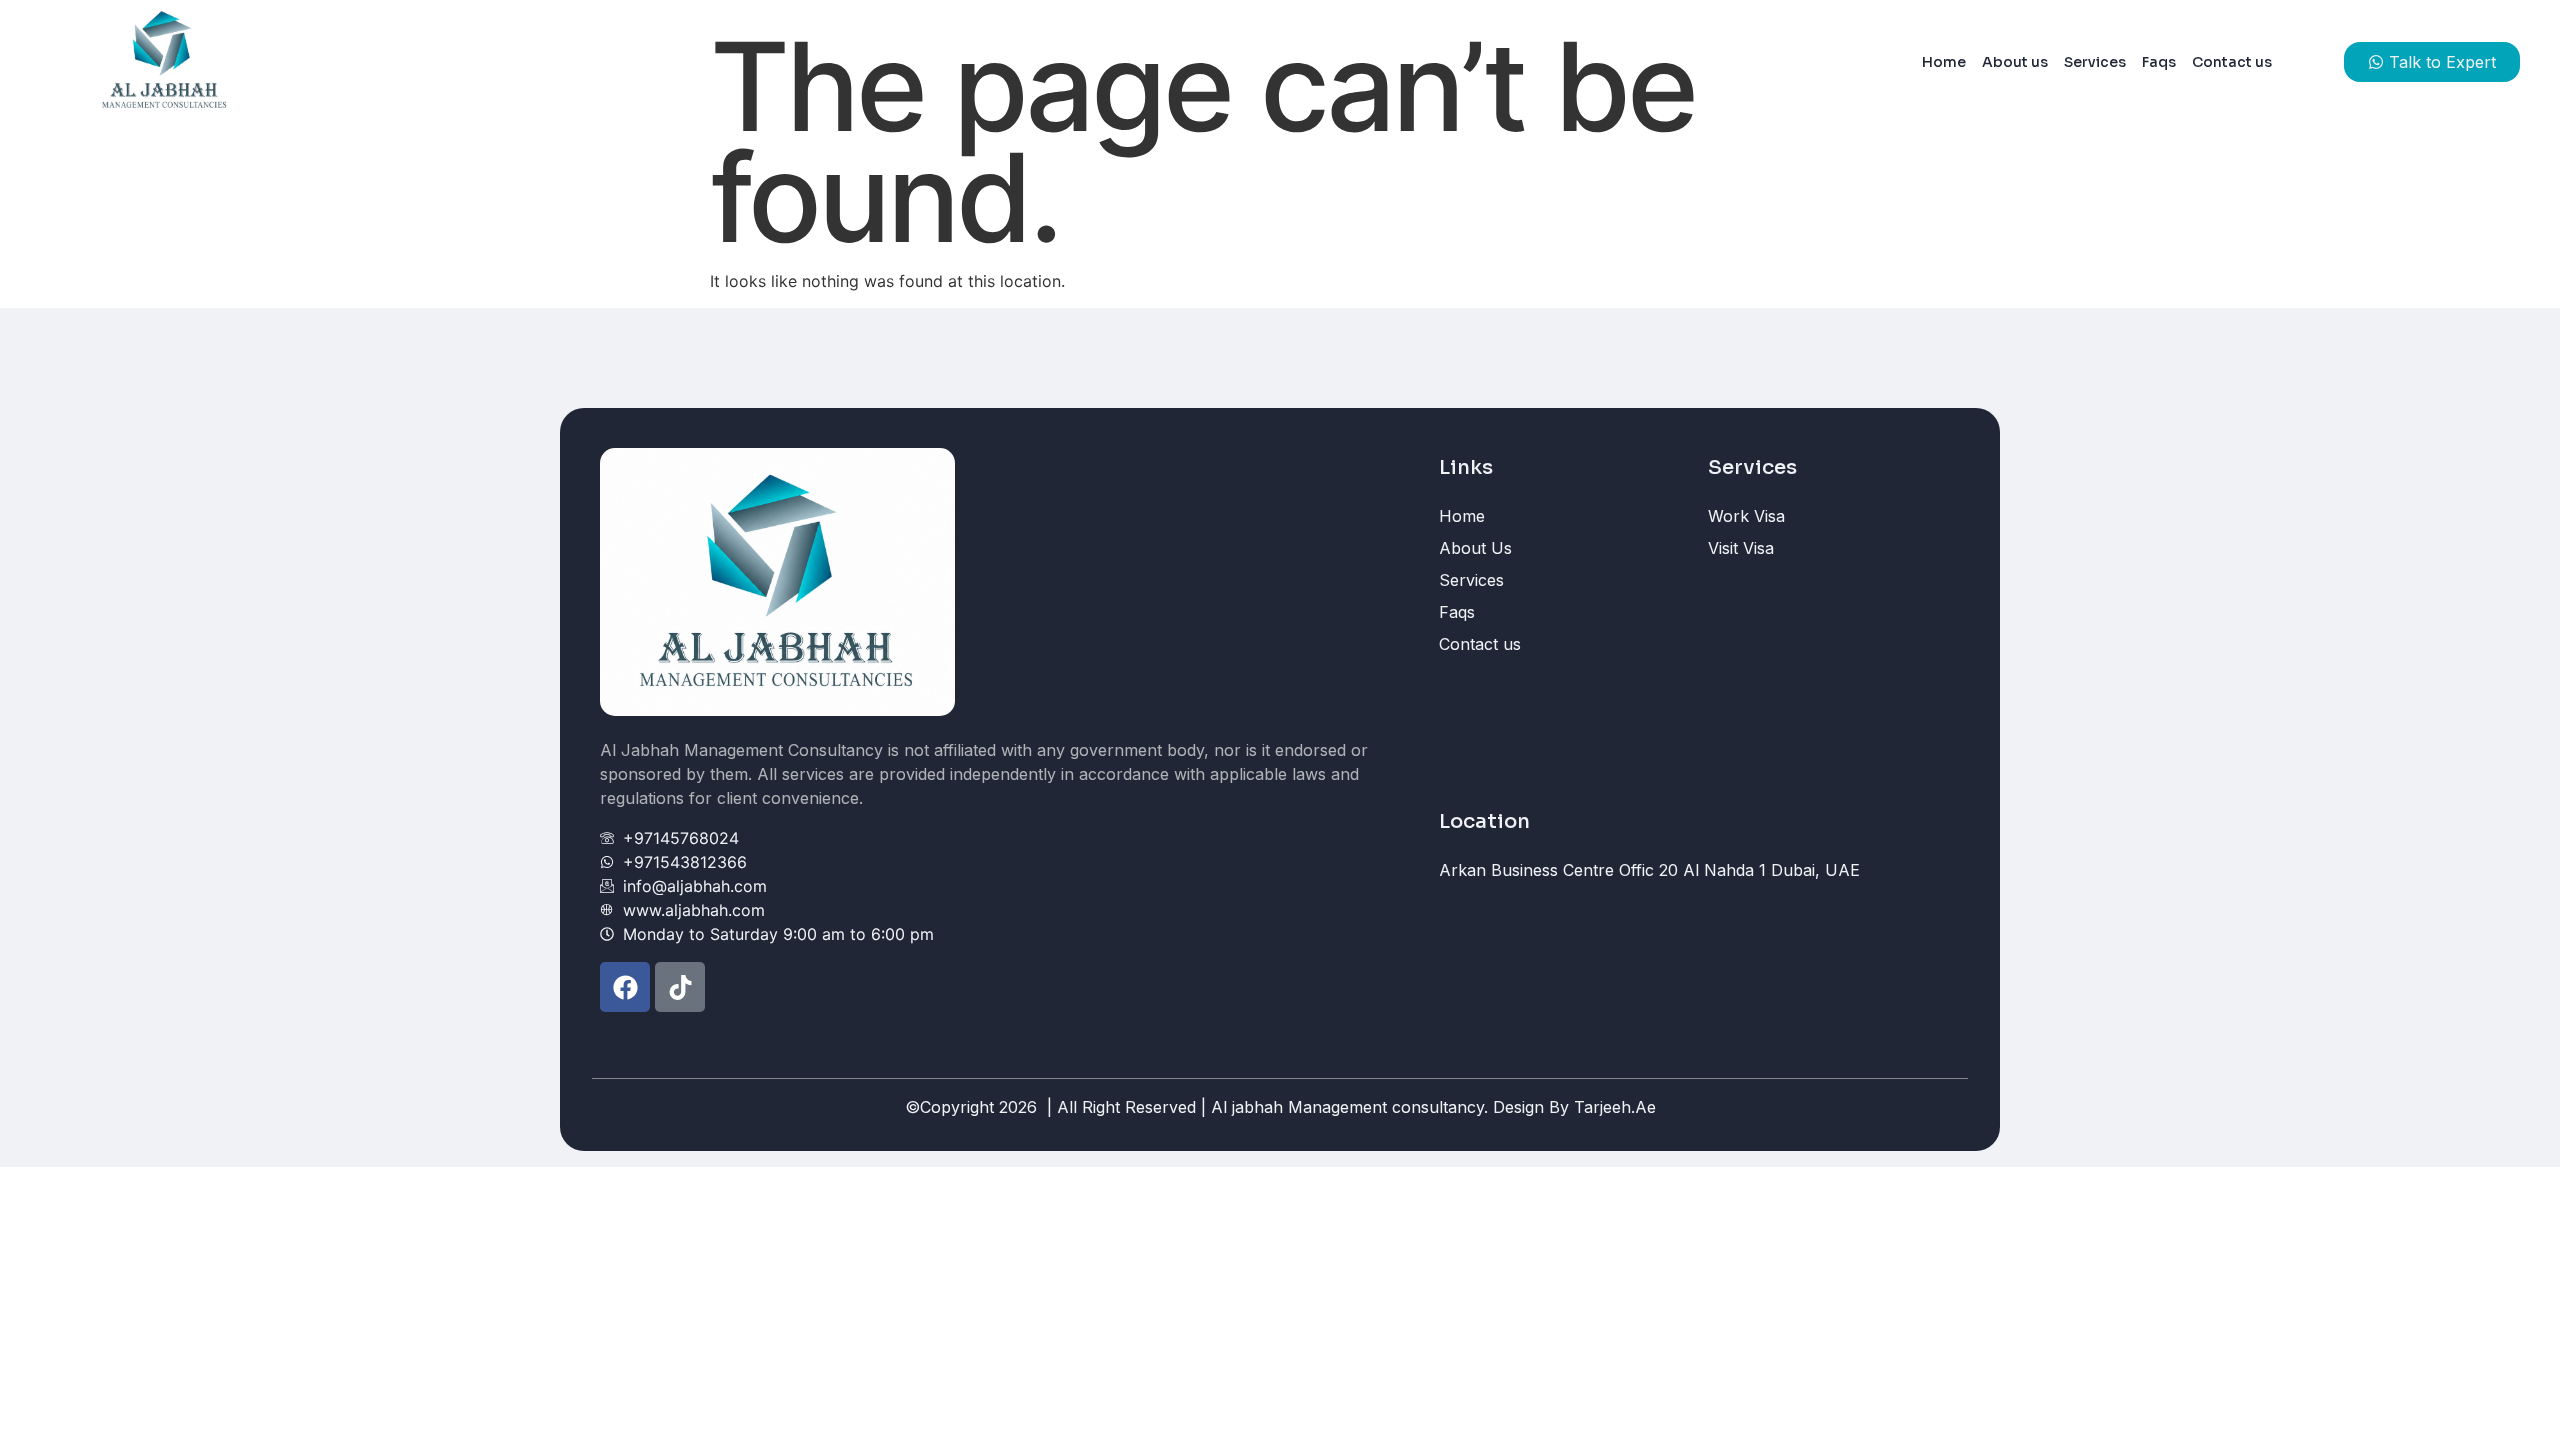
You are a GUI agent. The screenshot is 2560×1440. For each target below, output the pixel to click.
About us (2015, 62)
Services (2095, 62)
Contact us (2232, 62)
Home (1944, 62)
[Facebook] (625, 987)
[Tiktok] (680, 987)
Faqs (2159, 62)
